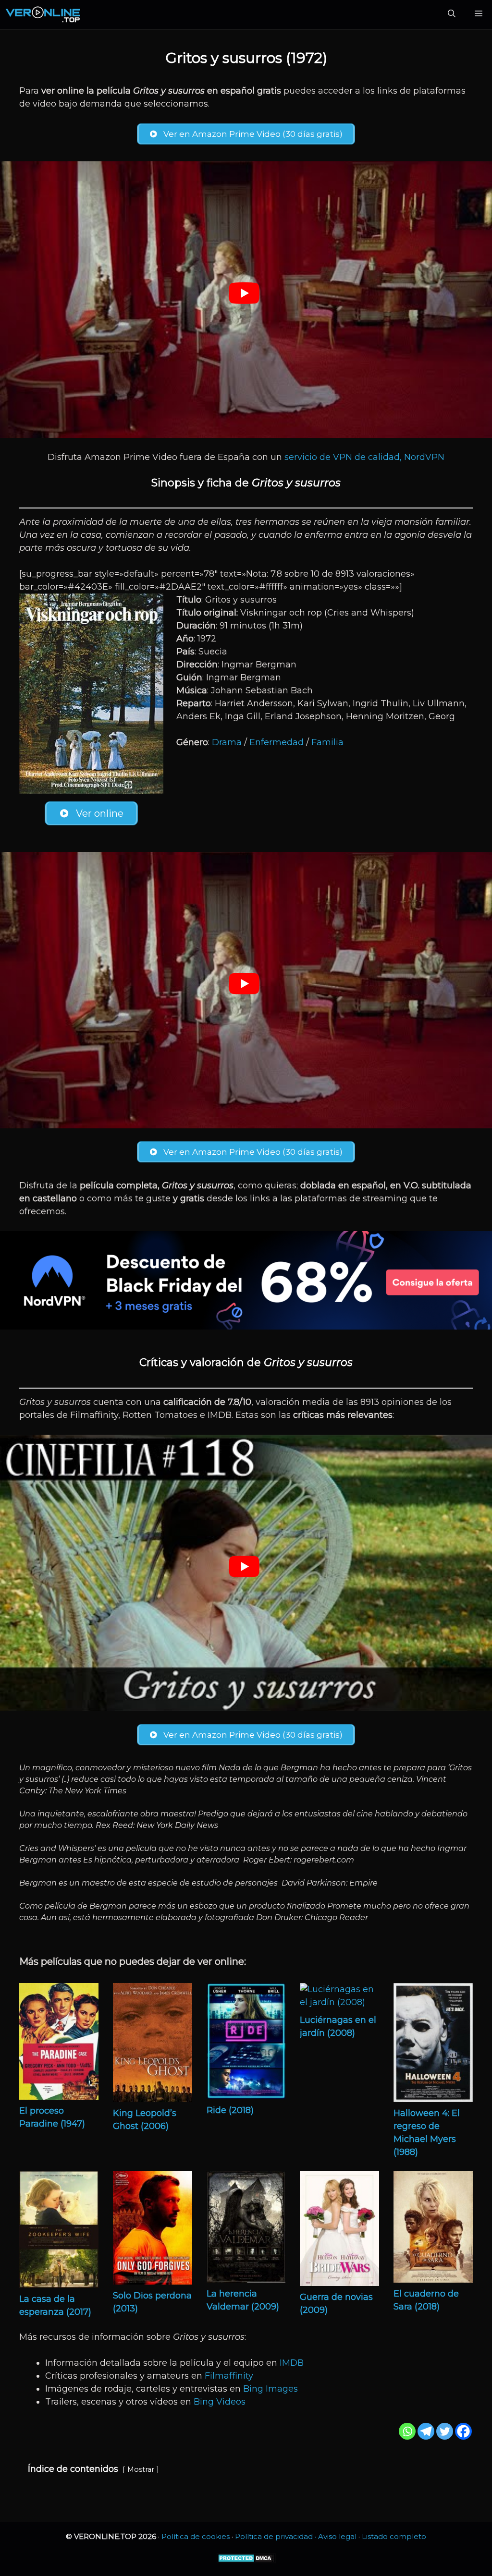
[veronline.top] (43, 14)
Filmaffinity (229, 2376)
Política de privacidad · (277, 2536)
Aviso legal (337, 2536)
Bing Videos (220, 2402)
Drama (227, 742)
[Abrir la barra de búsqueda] (452, 14)
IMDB (292, 2363)
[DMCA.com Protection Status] (246, 2561)
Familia (327, 742)
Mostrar (141, 2469)
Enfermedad (277, 742)
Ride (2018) (230, 2110)
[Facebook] (463, 2431)
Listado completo (394, 2536)
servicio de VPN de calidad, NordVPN (364, 457)
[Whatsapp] (407, 2431)
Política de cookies (196, 2536)
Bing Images (271, 2389)
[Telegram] (426, 2431)
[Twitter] (445, 2431)
